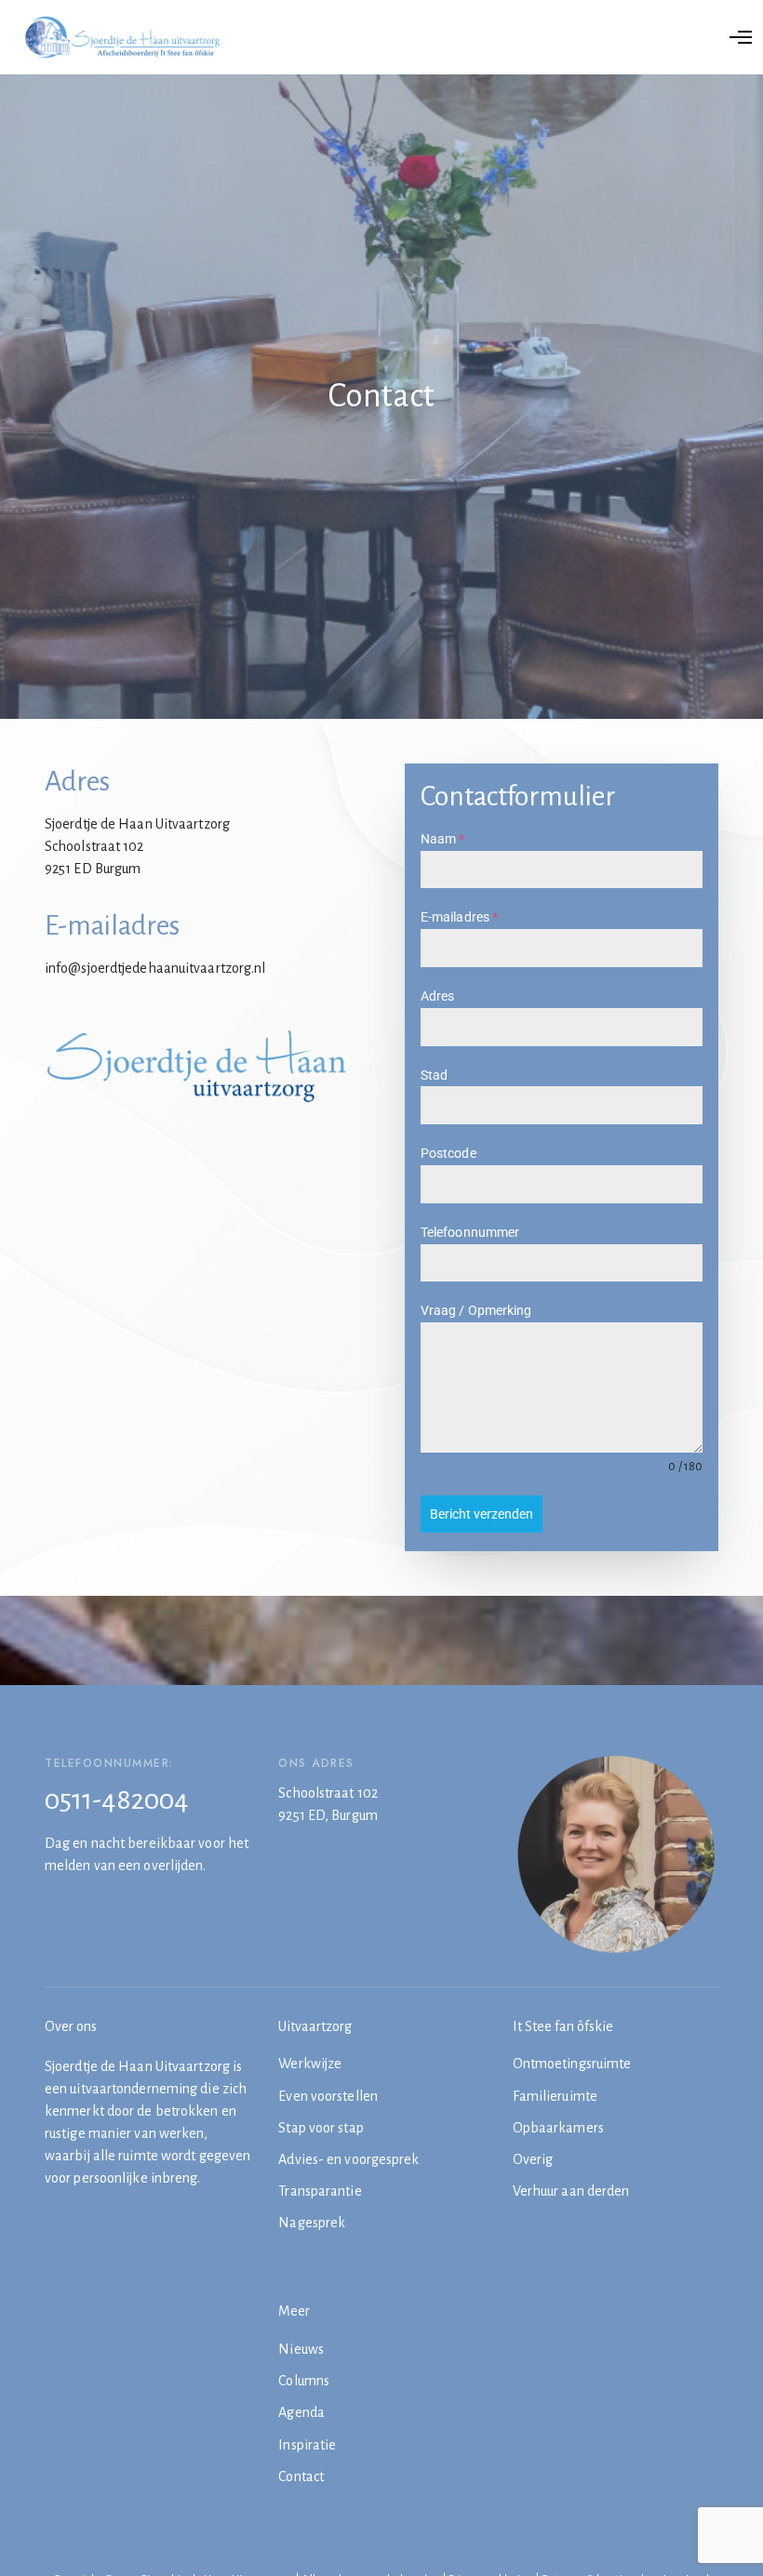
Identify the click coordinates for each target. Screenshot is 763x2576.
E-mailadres (459, 917)
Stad (434, 1075)
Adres (438, 996)
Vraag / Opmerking (476, 1310)
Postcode (448, 1153)
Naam (443, 839)
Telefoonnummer (470, 1232)
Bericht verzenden (482, 1514)
